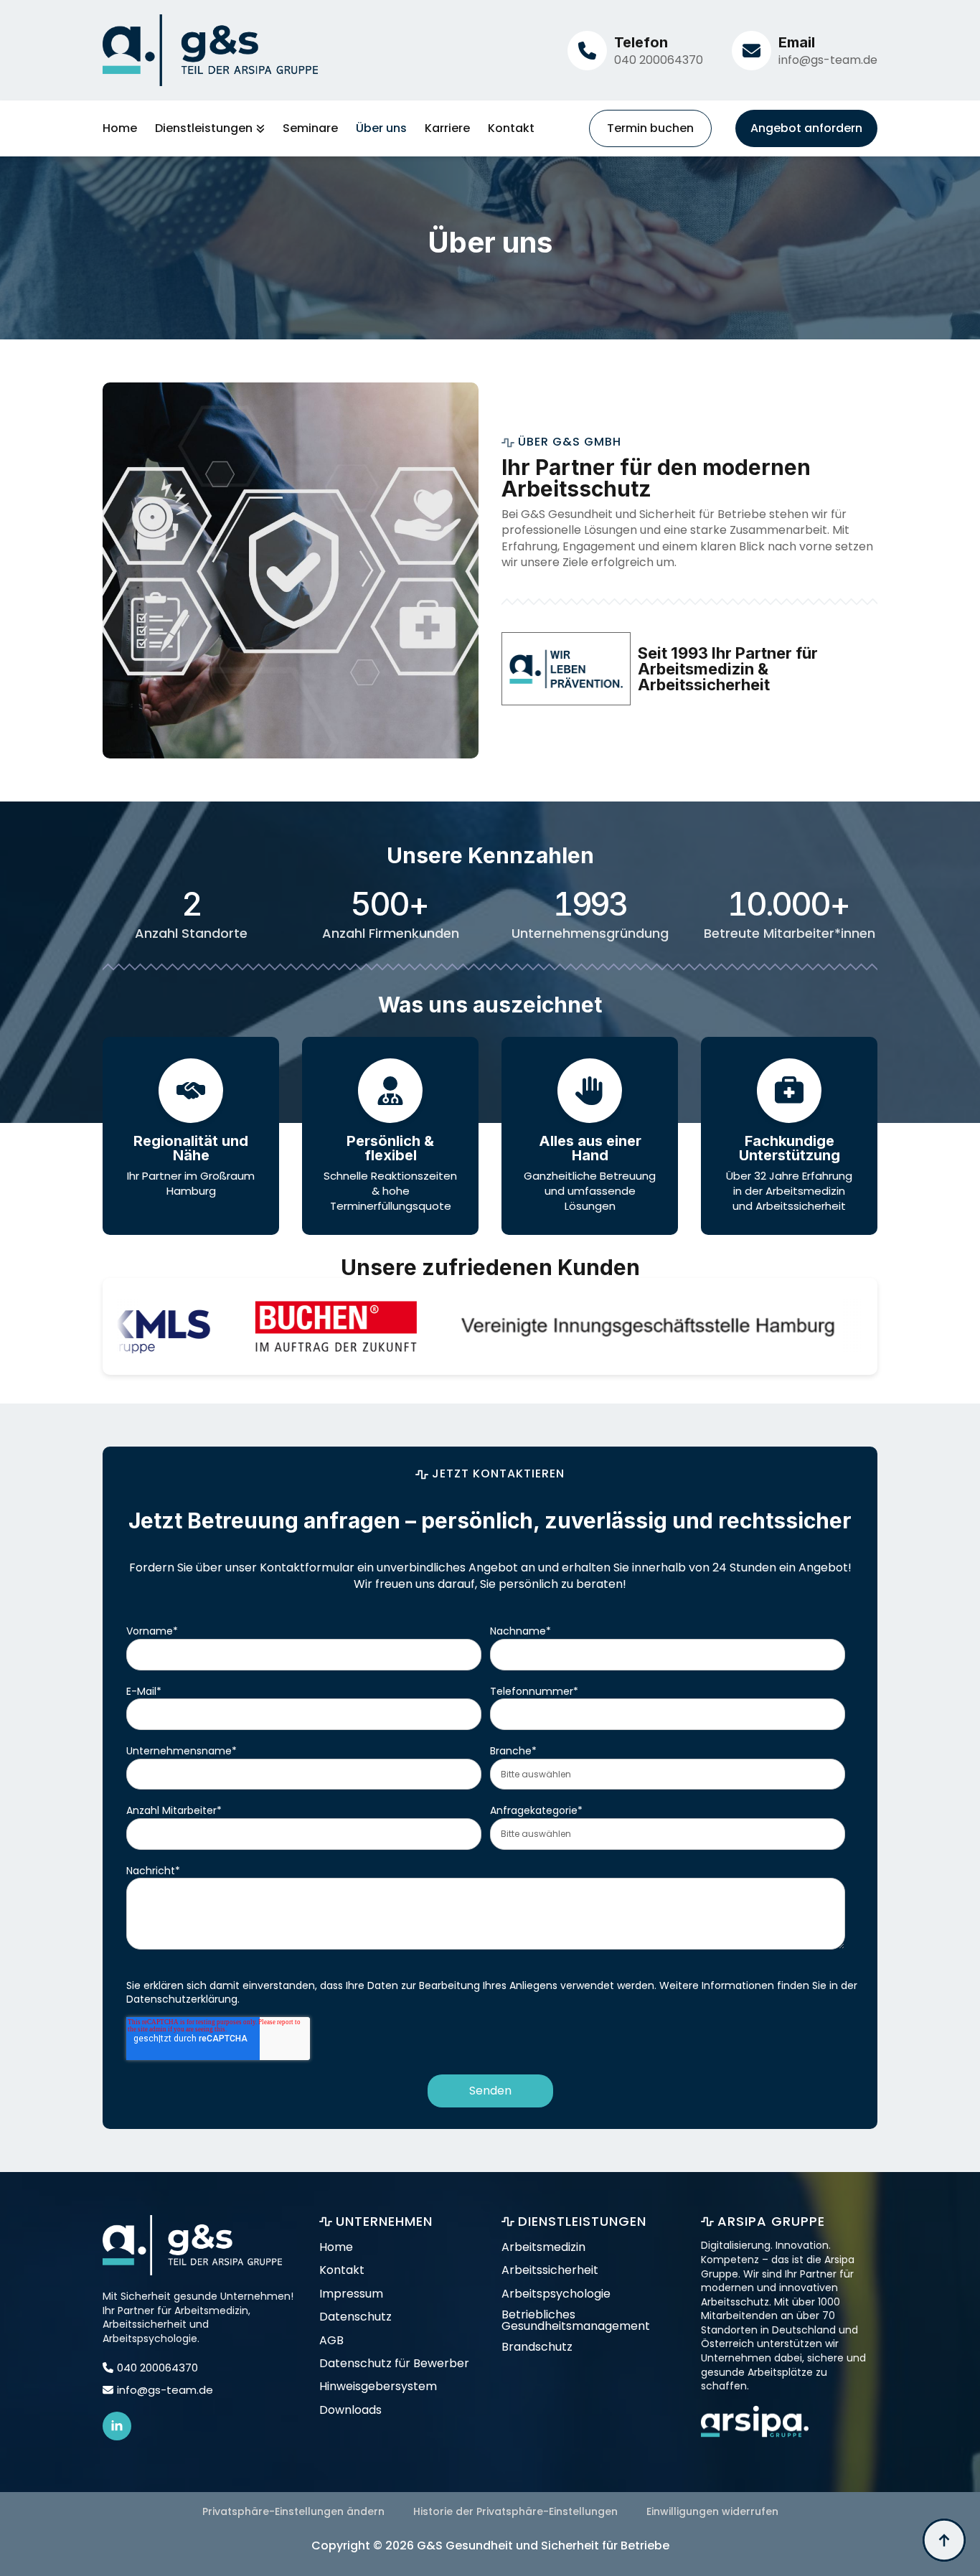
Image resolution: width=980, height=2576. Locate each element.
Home (120, 128)
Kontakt (511, 128)
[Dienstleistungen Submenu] (259, 128)
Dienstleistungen (204, 128)
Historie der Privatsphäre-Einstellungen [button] (515, 2511)
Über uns (381, 128)
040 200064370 (659, 60)
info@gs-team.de (828, 60)
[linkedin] (117, 2426)
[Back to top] (944, 2540)
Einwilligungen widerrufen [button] (712, 2511)
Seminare (310, 128)
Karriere (447, 128)
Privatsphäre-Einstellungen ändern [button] (293, 2511)
